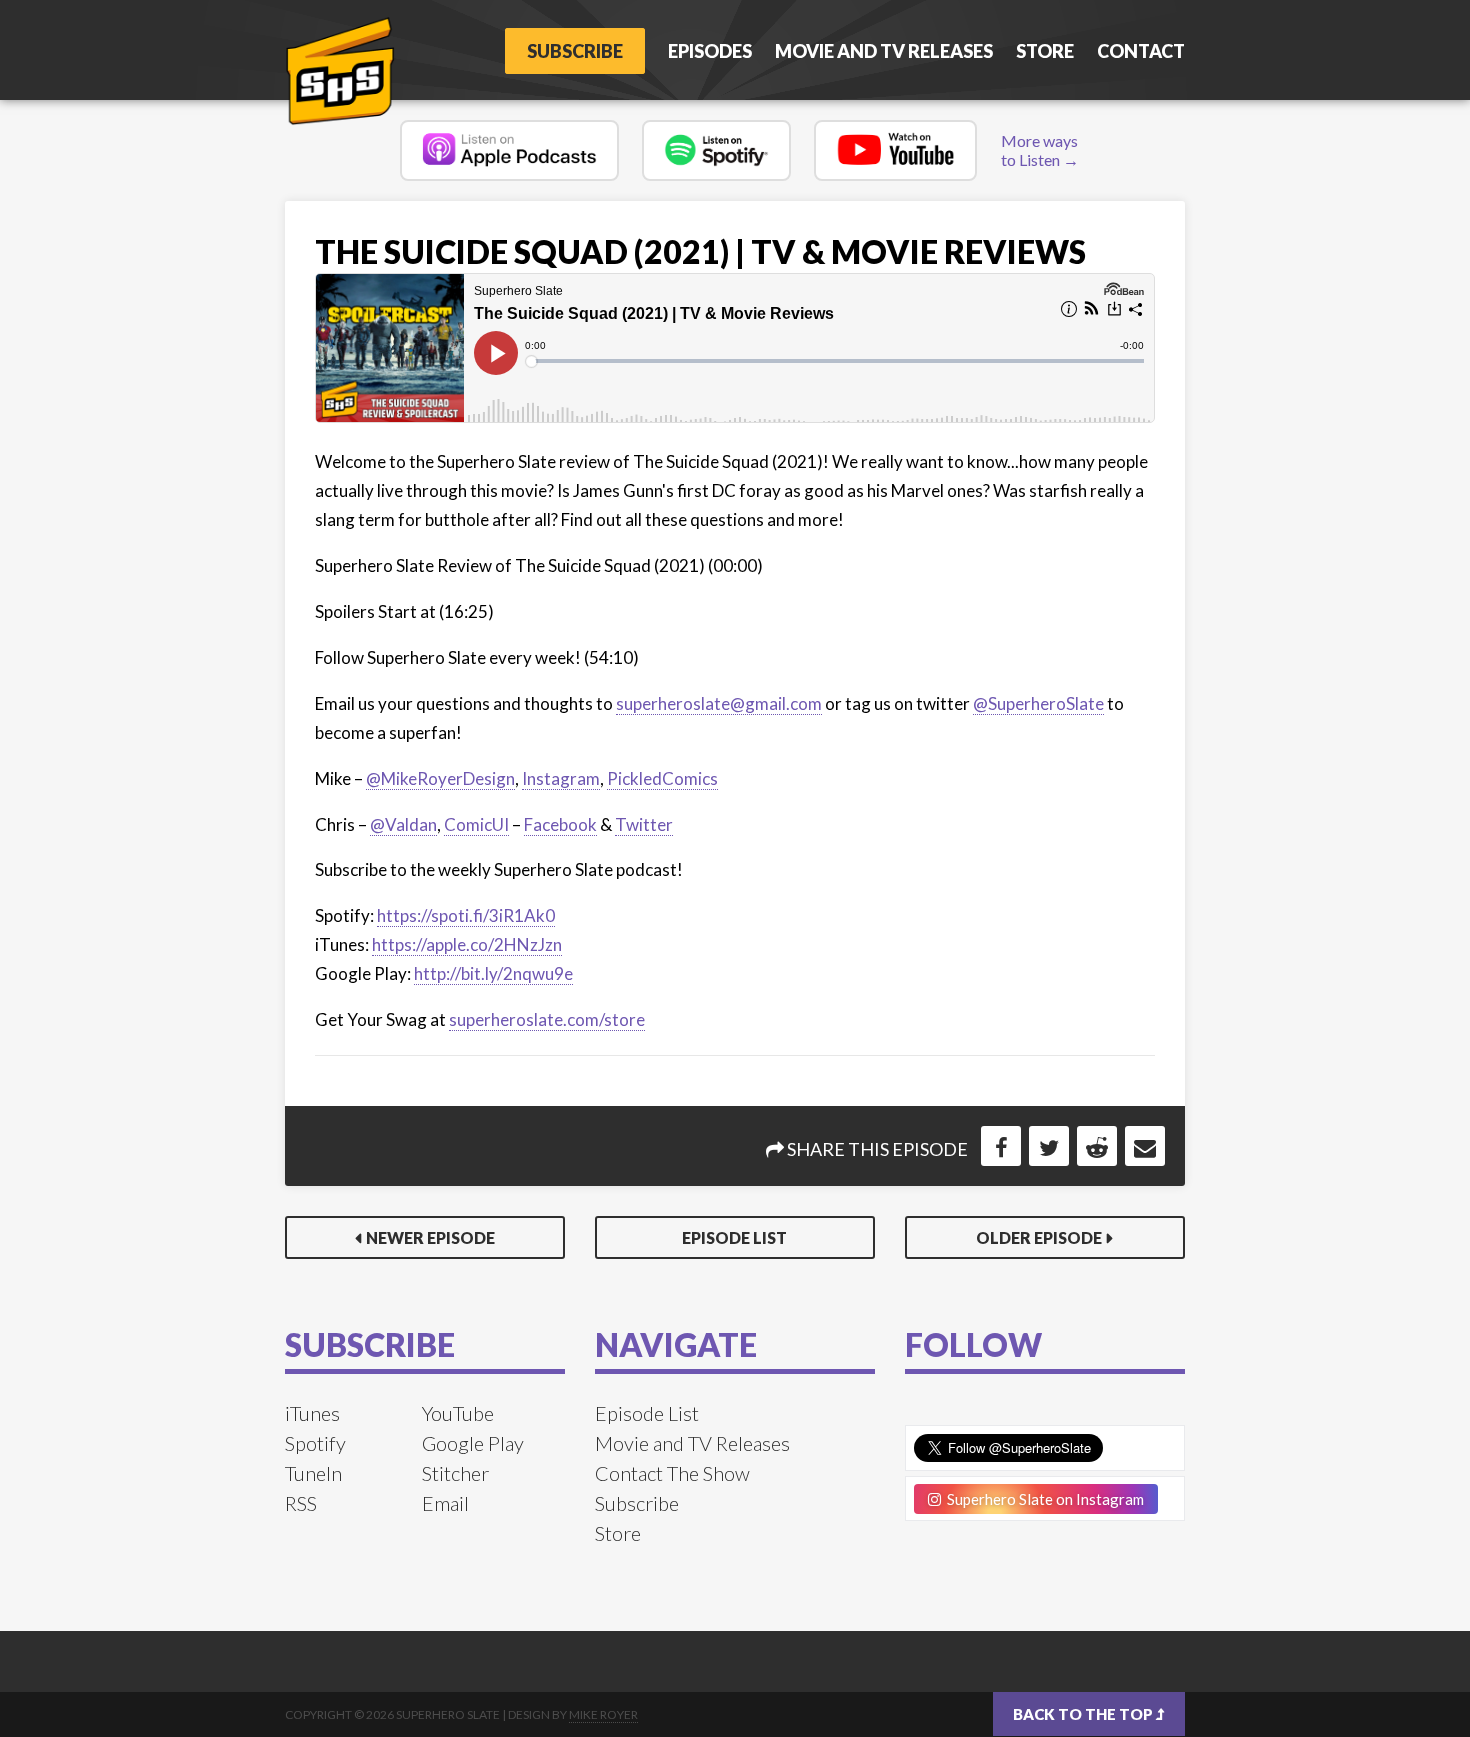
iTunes (312, 1413)
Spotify (315, 1443)
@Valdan (403, 824)
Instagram (561, 778)
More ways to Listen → (1040, 150)
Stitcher (455, 1473)
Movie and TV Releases (884, 51)
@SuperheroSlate (1038, 703)
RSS (301, 1503)
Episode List (734, 1237)
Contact (1141, 51)
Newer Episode (430, 1237)
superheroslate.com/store (547, 1019)
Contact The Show (672, 1473)
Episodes (710, 51)
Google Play (473, 1443)
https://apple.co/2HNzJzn (467, 944)
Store (1045, 51)
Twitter (644, 824)
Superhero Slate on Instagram (1042, 1499)
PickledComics (662, 778)
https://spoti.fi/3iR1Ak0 (466, 915)
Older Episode (1039, 1237)
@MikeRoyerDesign (440, 778)
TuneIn (313, 1473)
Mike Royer (603, 1714)
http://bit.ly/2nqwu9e (493, 973)
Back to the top (1084, 1714)
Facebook (560, 824)
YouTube (458, 1413)
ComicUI (476, 824)
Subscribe (575, 51)
